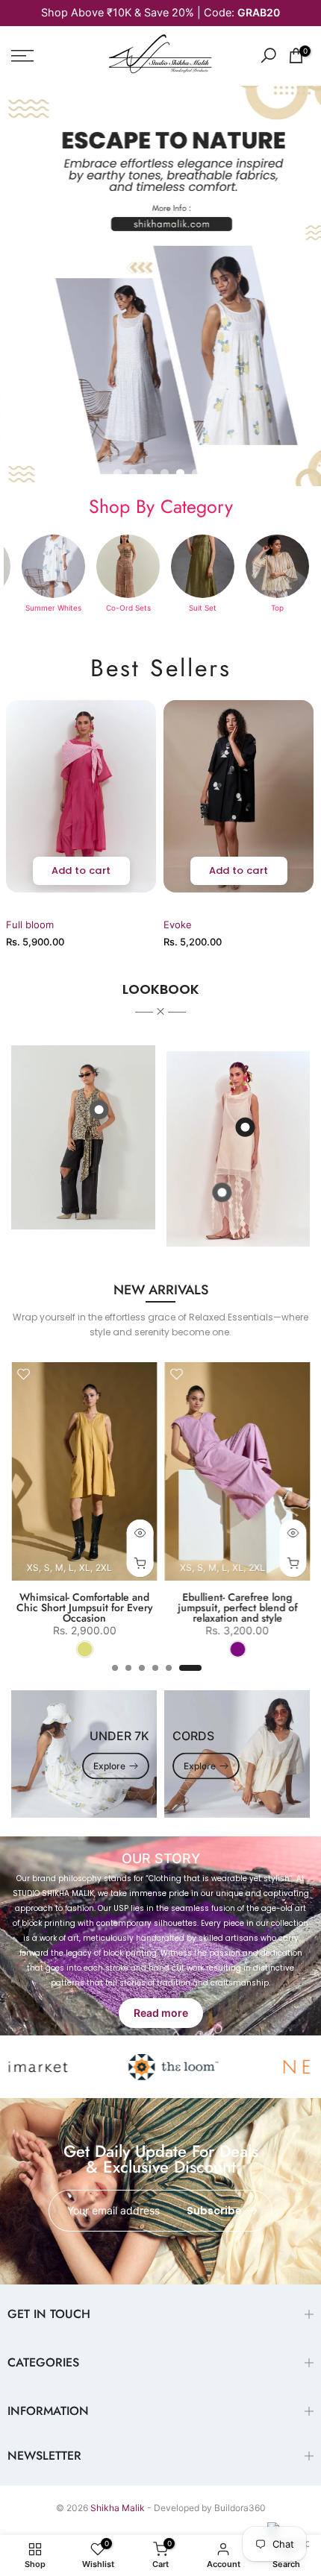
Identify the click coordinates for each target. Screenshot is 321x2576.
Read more (161, 2013)
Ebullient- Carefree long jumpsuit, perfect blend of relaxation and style (193, 1607)
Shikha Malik (118, 2508)
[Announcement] (160, 13)
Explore (109, 1765)
